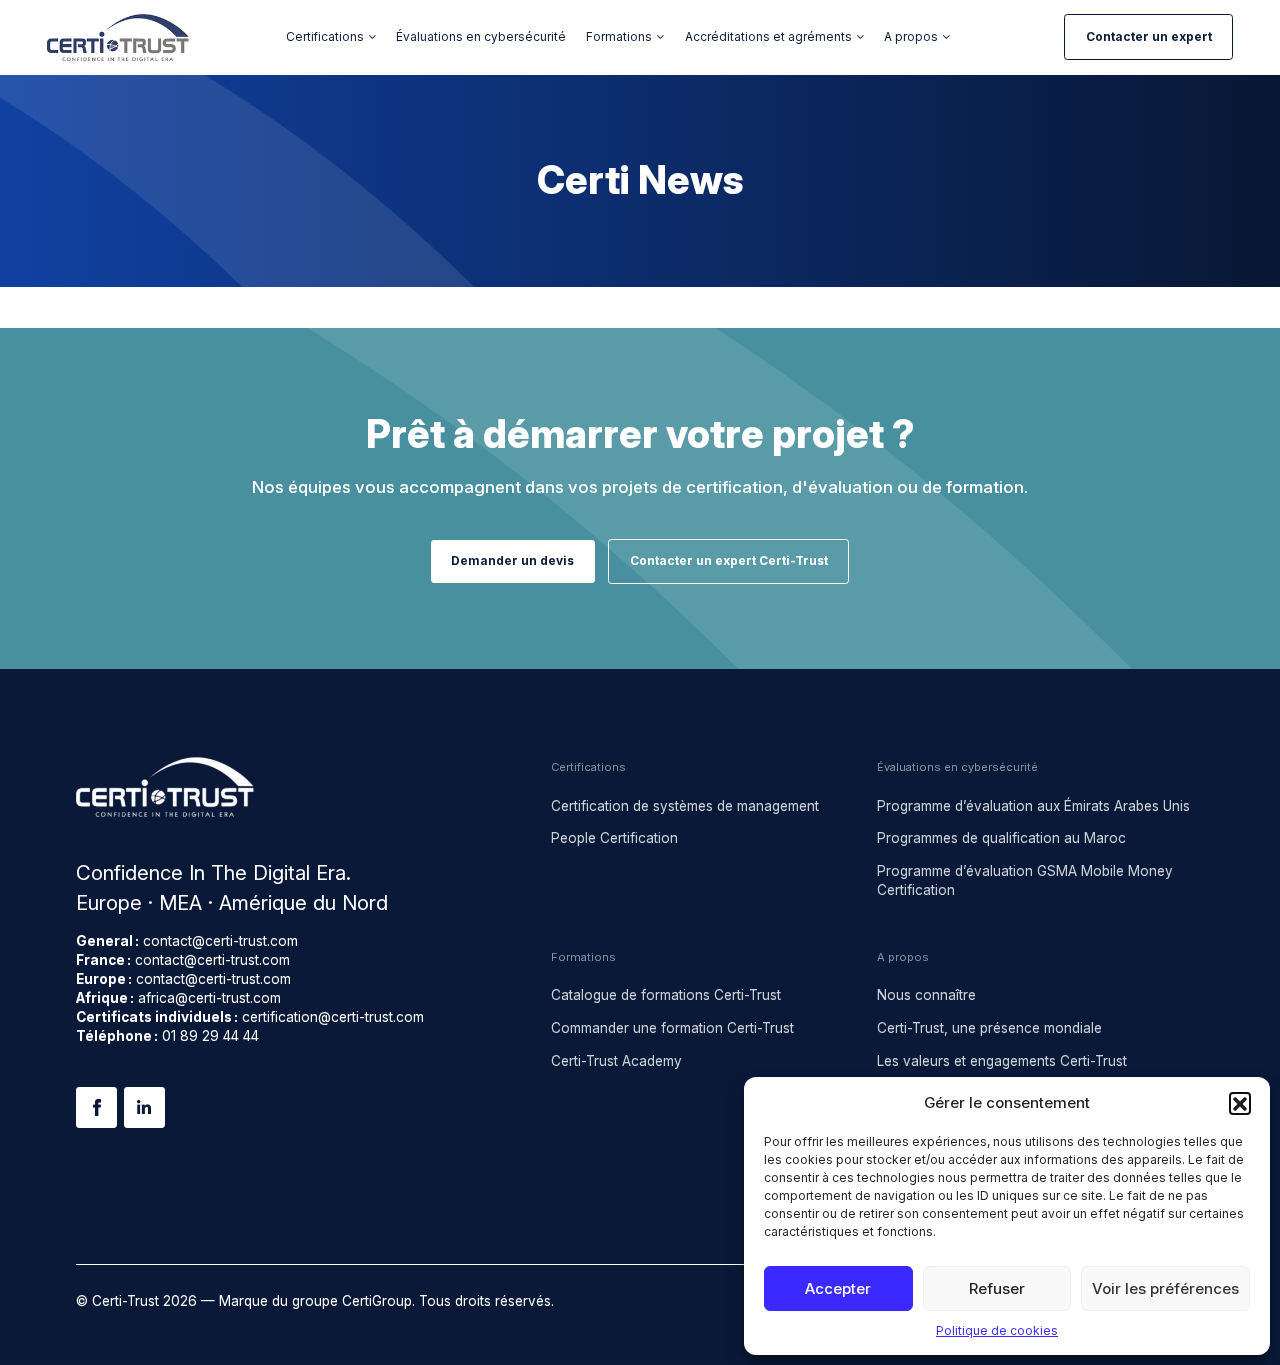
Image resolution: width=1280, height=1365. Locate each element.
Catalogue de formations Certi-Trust (666, 995)
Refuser (997, 1288)
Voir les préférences (1165, 1288)
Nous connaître (926, 995)
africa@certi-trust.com (209, 998)
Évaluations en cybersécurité (481, 37)
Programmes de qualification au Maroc (1001, 838)
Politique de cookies (997, 1330)
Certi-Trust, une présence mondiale (989, 1028)
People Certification (614, 838)
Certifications (325, 37)
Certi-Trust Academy (616, 1061)
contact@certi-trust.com (220, 941)
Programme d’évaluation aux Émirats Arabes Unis (1033, 806)
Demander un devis (512, 561)
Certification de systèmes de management (685, 806)
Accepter (838, 1288)
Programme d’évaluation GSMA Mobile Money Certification (1025, 880)
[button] (1240, 1103)
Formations (619, 37)
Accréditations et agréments (768, 37)
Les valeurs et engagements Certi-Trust (1002, 1061)
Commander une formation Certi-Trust (672, 1028)
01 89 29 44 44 (210, 1036)
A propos (911, 37)
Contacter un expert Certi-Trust (729, 561)
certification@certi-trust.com (333, 1017)
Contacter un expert (1149, 37)
